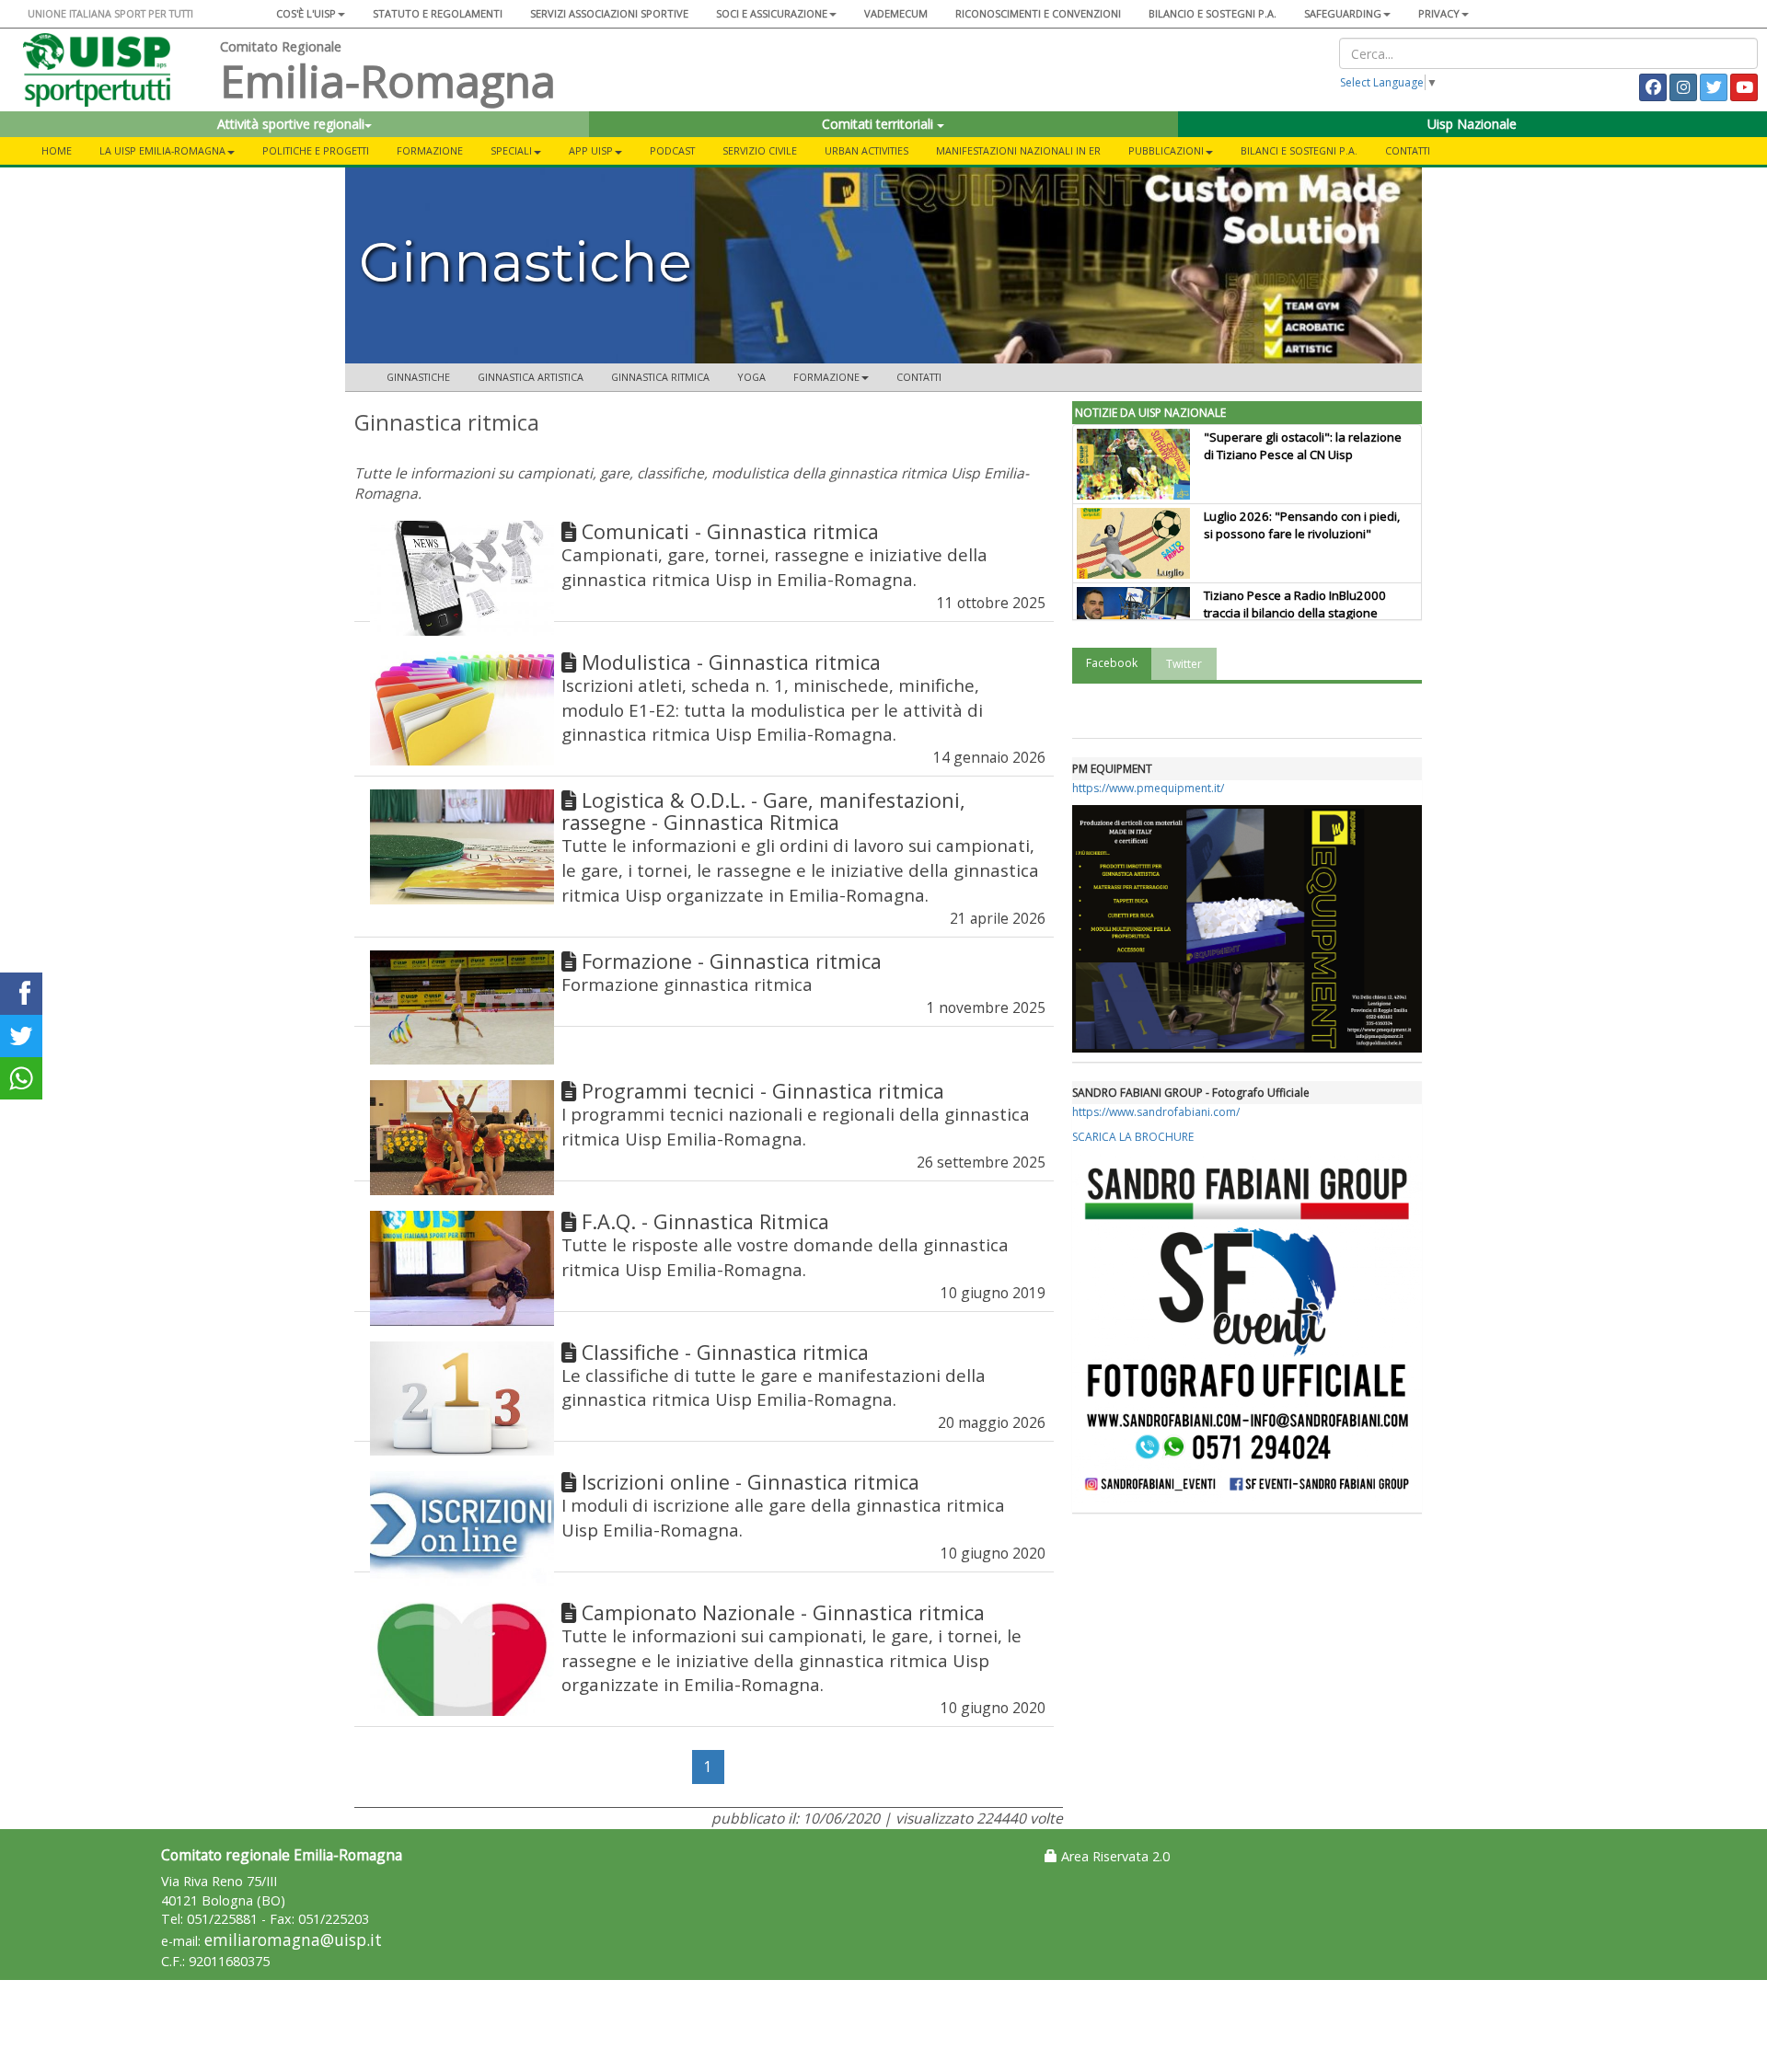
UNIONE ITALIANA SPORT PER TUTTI (110, 13)
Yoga (751, 377)
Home (57, 150)
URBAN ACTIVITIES (866, 150)
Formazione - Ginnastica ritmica (732, 961)
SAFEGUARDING (1343, 13)
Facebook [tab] (1112, 663)
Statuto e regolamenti (438, 13)
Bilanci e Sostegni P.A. (1299, 150)
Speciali (511, 150)
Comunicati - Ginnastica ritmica (730, 531)
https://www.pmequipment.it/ (1148, 788)
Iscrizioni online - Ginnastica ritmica (751, 1482)
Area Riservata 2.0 (1114, 1856)
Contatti (1408, 150)
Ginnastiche (418, 377)
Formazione (430, 150)
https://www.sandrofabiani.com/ (1156, 1112)
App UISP (591, 150)
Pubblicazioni (1166, 150)
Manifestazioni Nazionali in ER (1018, 150)
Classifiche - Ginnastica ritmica (725, 1352)
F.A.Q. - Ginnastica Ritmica (705, 1221)
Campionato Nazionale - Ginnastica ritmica (783, 1612)
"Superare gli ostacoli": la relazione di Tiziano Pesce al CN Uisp (1303, 446)
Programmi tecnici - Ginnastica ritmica (763, 1091)
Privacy (1439, 13)
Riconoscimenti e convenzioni (1038, 13)
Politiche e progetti (316, 150)
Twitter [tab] (1184, 664)
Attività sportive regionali (291, 124)
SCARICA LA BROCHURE (1133, 1137)
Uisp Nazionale (1472, 124)
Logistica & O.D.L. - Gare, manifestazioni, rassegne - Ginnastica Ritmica (763, 811)
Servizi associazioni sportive (609, 13)
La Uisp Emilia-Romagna (162, 150)
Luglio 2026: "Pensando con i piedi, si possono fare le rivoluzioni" (1302, 525)
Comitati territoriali (879, 124)
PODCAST (672, 150)
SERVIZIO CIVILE (760, 150)
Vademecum (896, 13)
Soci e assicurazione (772, 13)
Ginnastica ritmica (660, 377)
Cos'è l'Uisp (306, 13)
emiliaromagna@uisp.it (293, 1940)
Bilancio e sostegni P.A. (1213, 13)
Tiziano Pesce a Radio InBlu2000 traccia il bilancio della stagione (1295, 604)
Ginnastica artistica (531, 377)
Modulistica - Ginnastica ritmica (731, 662)
